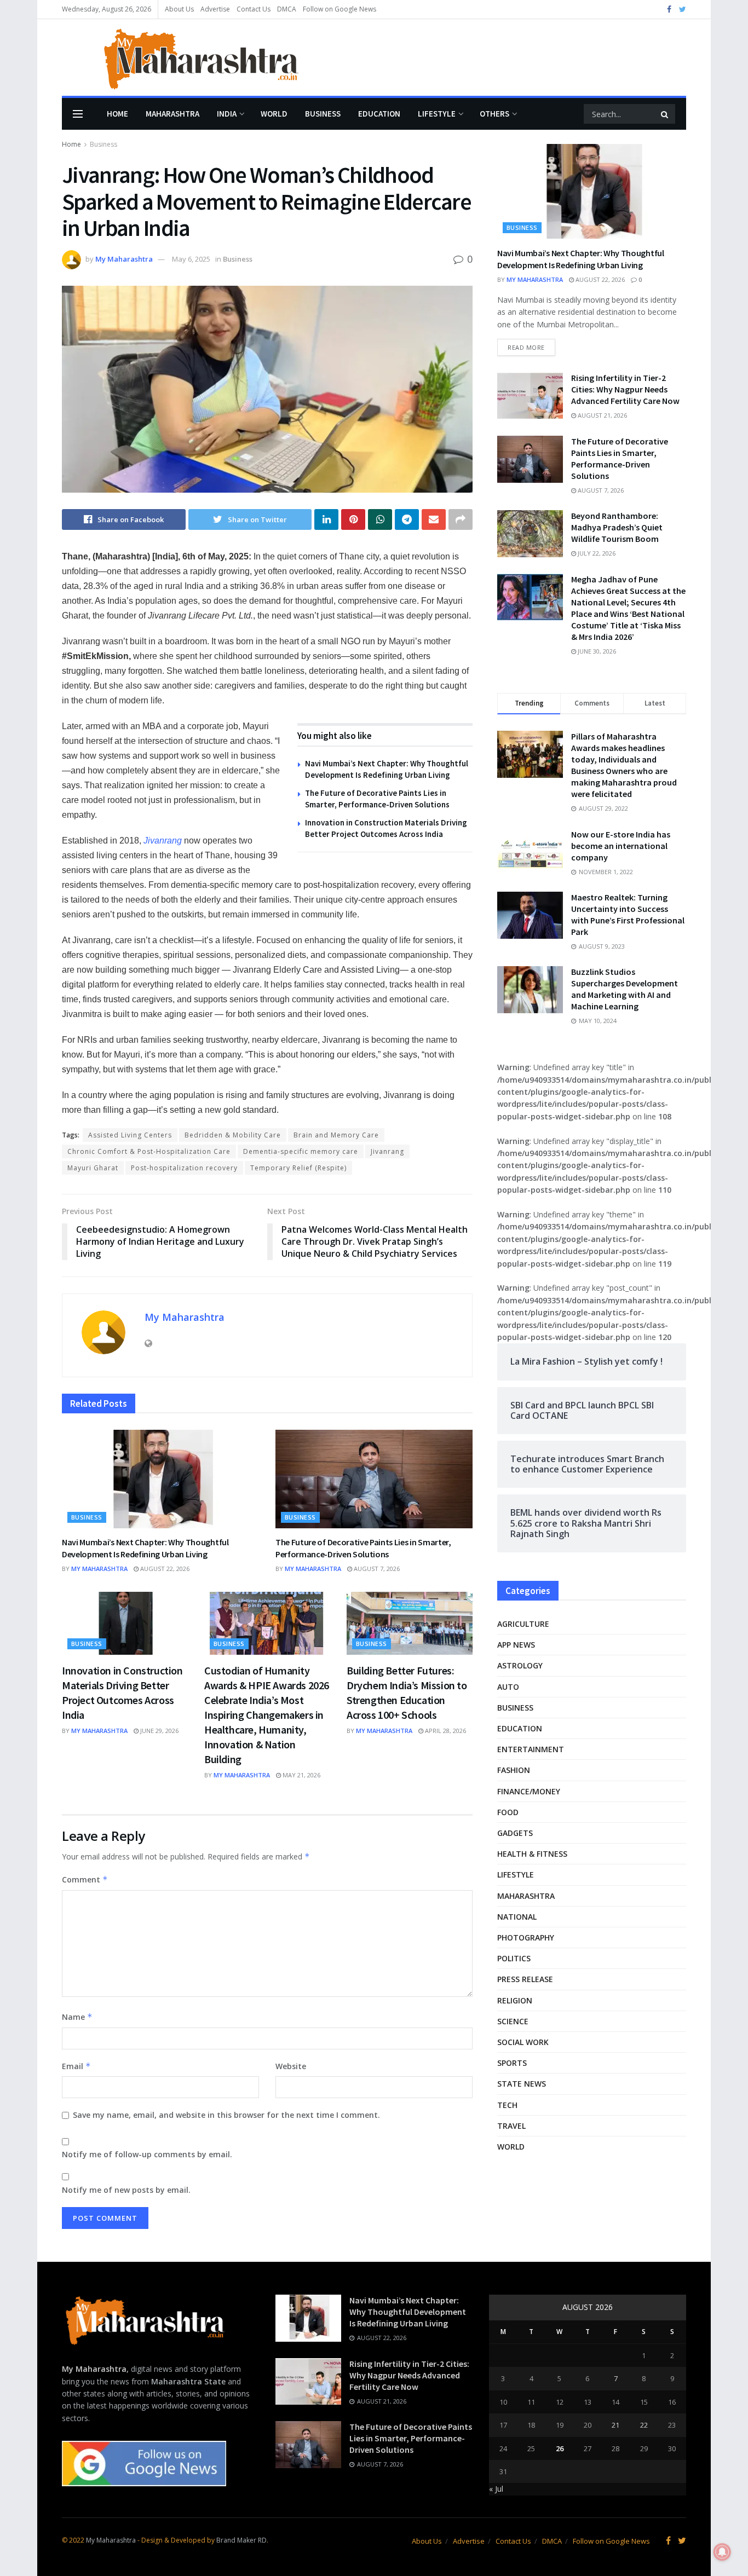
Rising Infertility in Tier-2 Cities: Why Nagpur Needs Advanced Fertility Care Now (625, 389)
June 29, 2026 (159, 1731)
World (274, 114)
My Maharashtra (124, 259)
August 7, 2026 (376, 1569)
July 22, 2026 (596, 553)
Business (323, 114)
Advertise (215, 9)
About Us (179, 9)
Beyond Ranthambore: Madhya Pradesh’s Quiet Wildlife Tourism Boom (617, 527)
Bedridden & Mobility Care (233, 1135)
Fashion (514, 1770)
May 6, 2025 (191, 259)
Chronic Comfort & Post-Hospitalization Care (149, 1151)
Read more (526, 347)
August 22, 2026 (164, 1569)
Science (513, 2021)
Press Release (525, 1979)
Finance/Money (529, 1791)
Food (508, 1812)
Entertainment (531, 1749)
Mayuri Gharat (93, 1168)
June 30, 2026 (596, 651)
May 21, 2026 (301, 1775)
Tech (507, 2105)
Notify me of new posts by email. (126, 2190)
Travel (511, 2126)
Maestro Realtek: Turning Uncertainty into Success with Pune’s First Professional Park (628, 914)
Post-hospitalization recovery (184, 1168)
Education (379, 114)
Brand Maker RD (241, 2540)
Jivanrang (387, 1151)
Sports (512, 2063)
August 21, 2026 (602, 415)
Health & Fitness (532, 1854)
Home (117, 114)
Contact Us (254, 9)
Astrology (520, 1665)
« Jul (496, 2489)
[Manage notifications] (722, 2552)
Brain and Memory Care (336, 1135)
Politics (514, 1958)
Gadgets (515, 1833)
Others (494, 114)
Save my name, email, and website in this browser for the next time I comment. (226, 2115)
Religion (515, 2000)
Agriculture (523, 1624)
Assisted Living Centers (130, 1135)
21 (615, 2425)
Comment (85, 1879)
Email (76, 2066)
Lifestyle (437, 114)
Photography (526, 1937)
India (227, 114)
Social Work (523, 2042)
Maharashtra (172, 114)
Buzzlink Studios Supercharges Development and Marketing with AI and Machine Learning (625, 989)
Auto (508, 1687)
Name (77, 2017)
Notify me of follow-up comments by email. (147, 2154)
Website (291, 2066)
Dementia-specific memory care (301, 1151)
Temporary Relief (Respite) (298, 1168)
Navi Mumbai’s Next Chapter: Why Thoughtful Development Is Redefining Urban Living (145, 1548)
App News (516, 1645)
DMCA (287, 9)
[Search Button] (665, 114)
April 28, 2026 (445, 1731)
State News (522, 2084)
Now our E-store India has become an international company (621, 846)
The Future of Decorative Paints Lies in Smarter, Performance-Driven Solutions (363, 1548)
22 (644, 2425)
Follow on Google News (340, 9)
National (517, 1917)
